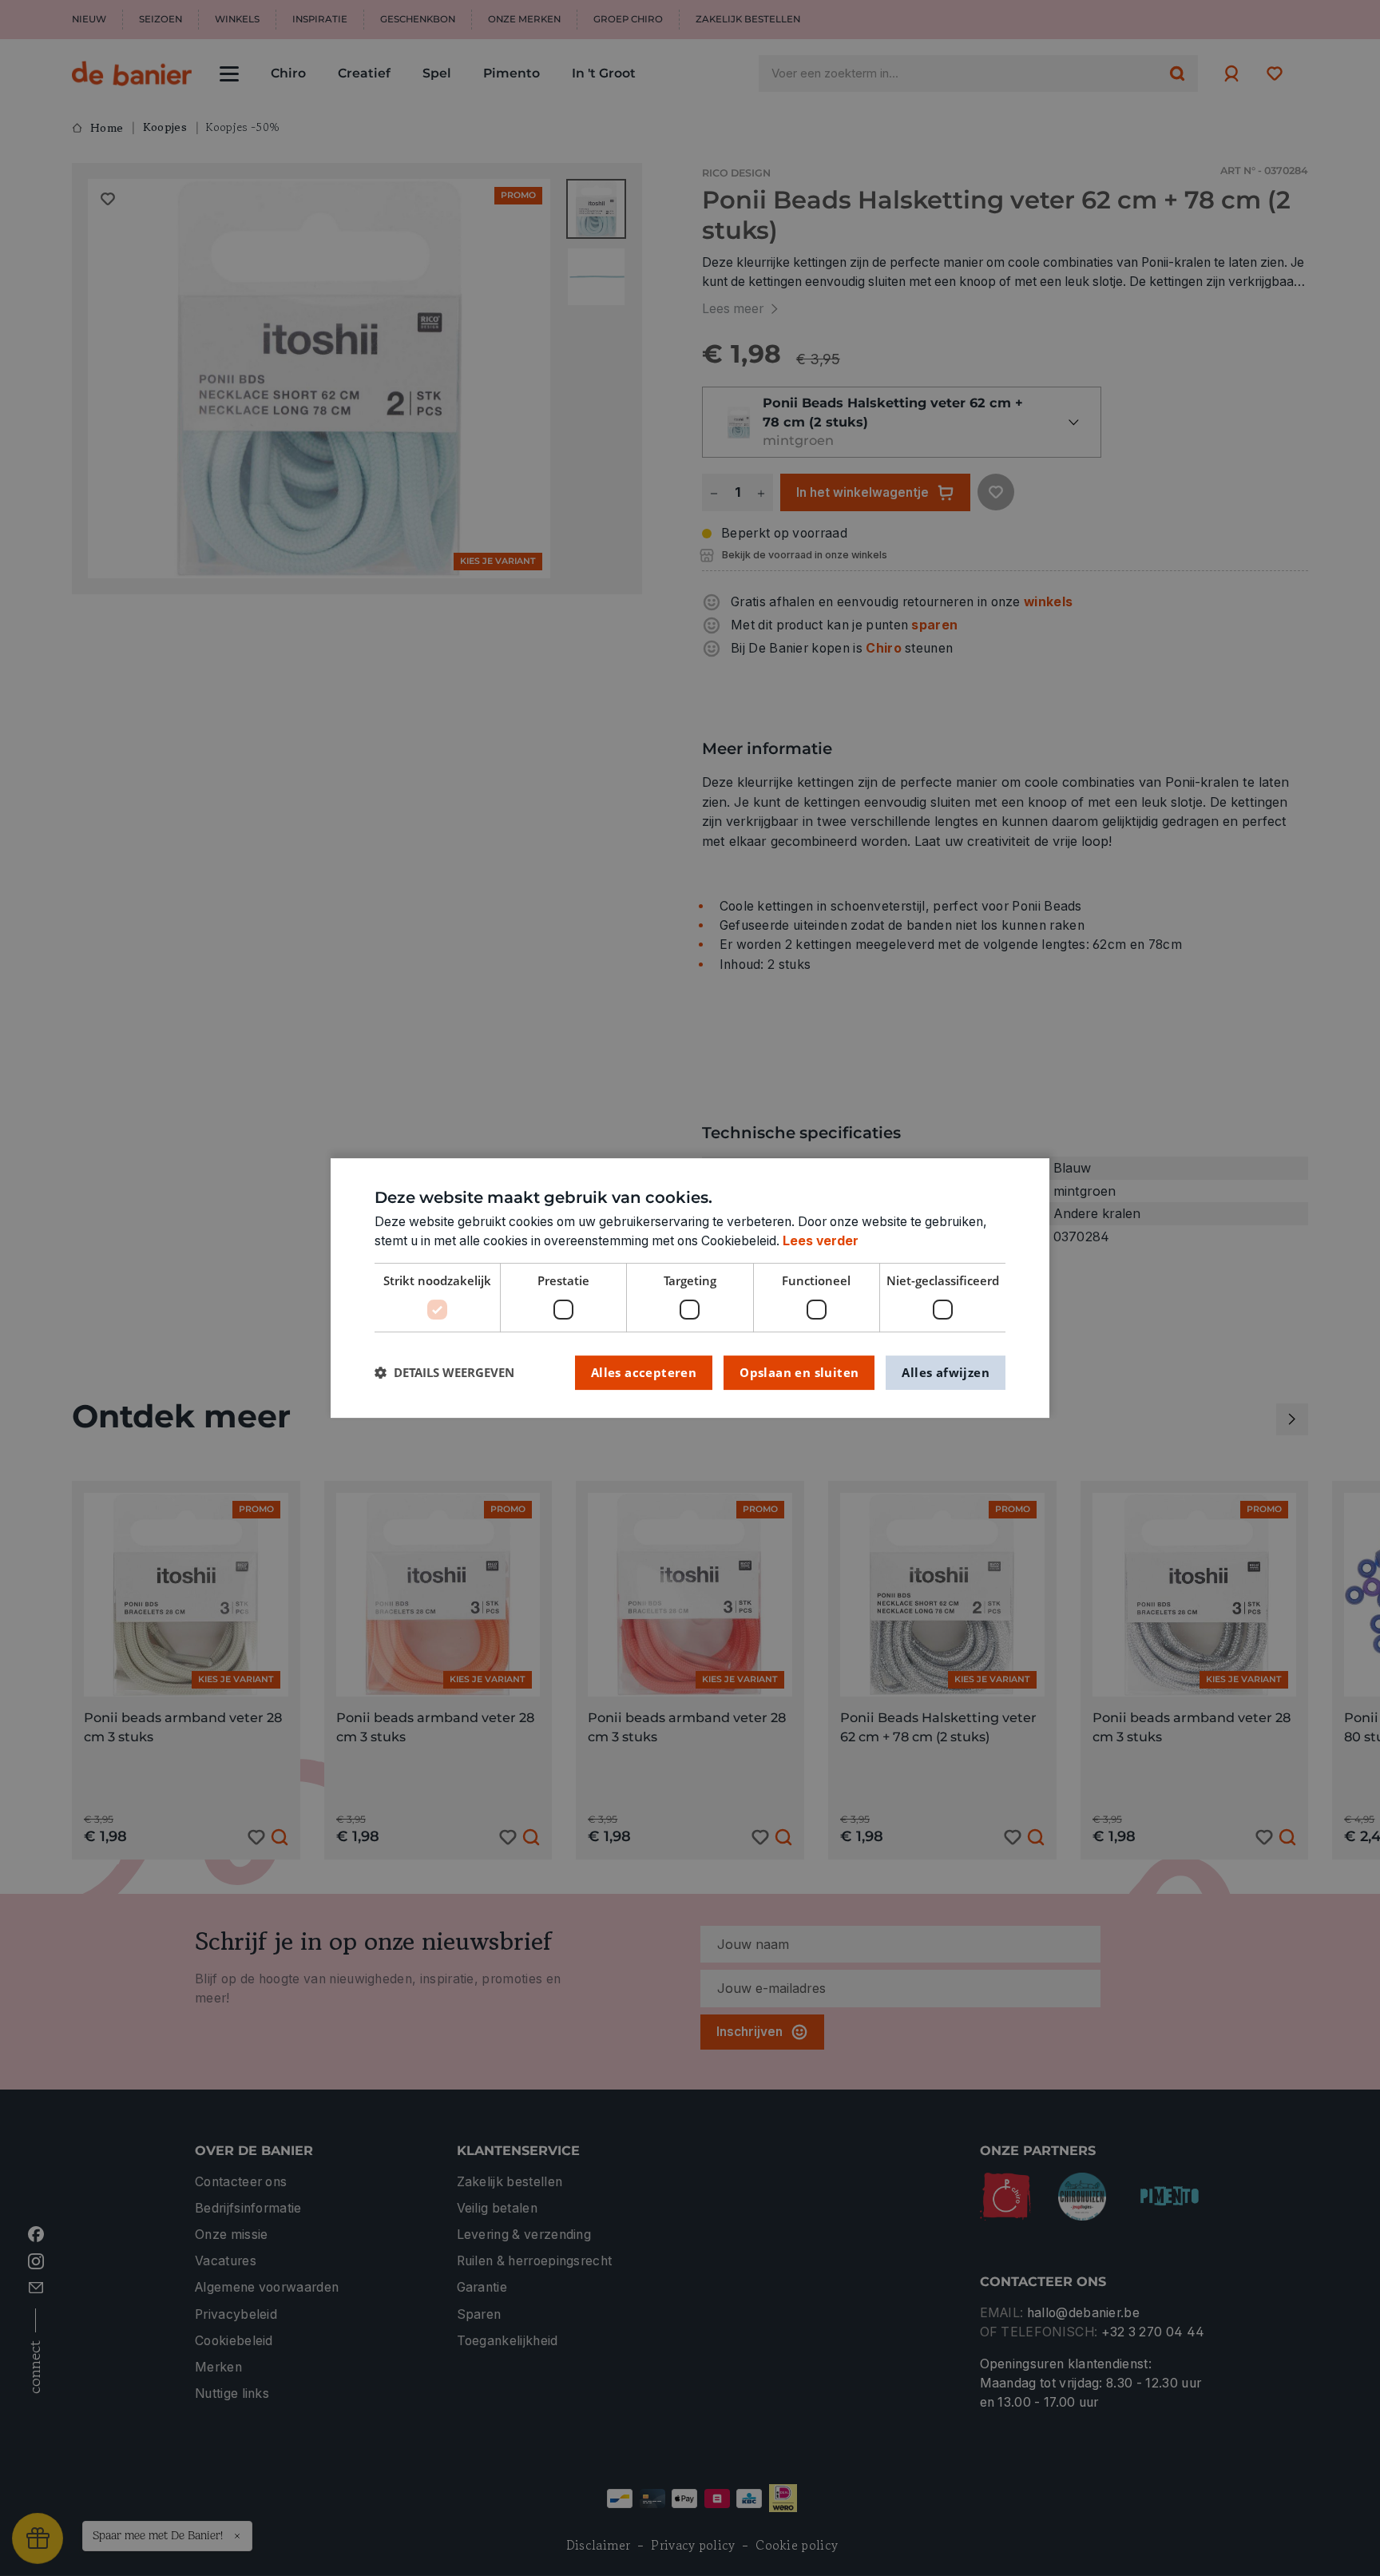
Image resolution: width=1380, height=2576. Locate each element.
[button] (444, 1373)
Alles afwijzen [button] (946, 1372)
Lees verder (821, 1241)
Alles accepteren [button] (644, 1372)
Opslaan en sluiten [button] (799, 1372)
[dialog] (690, 1288)
